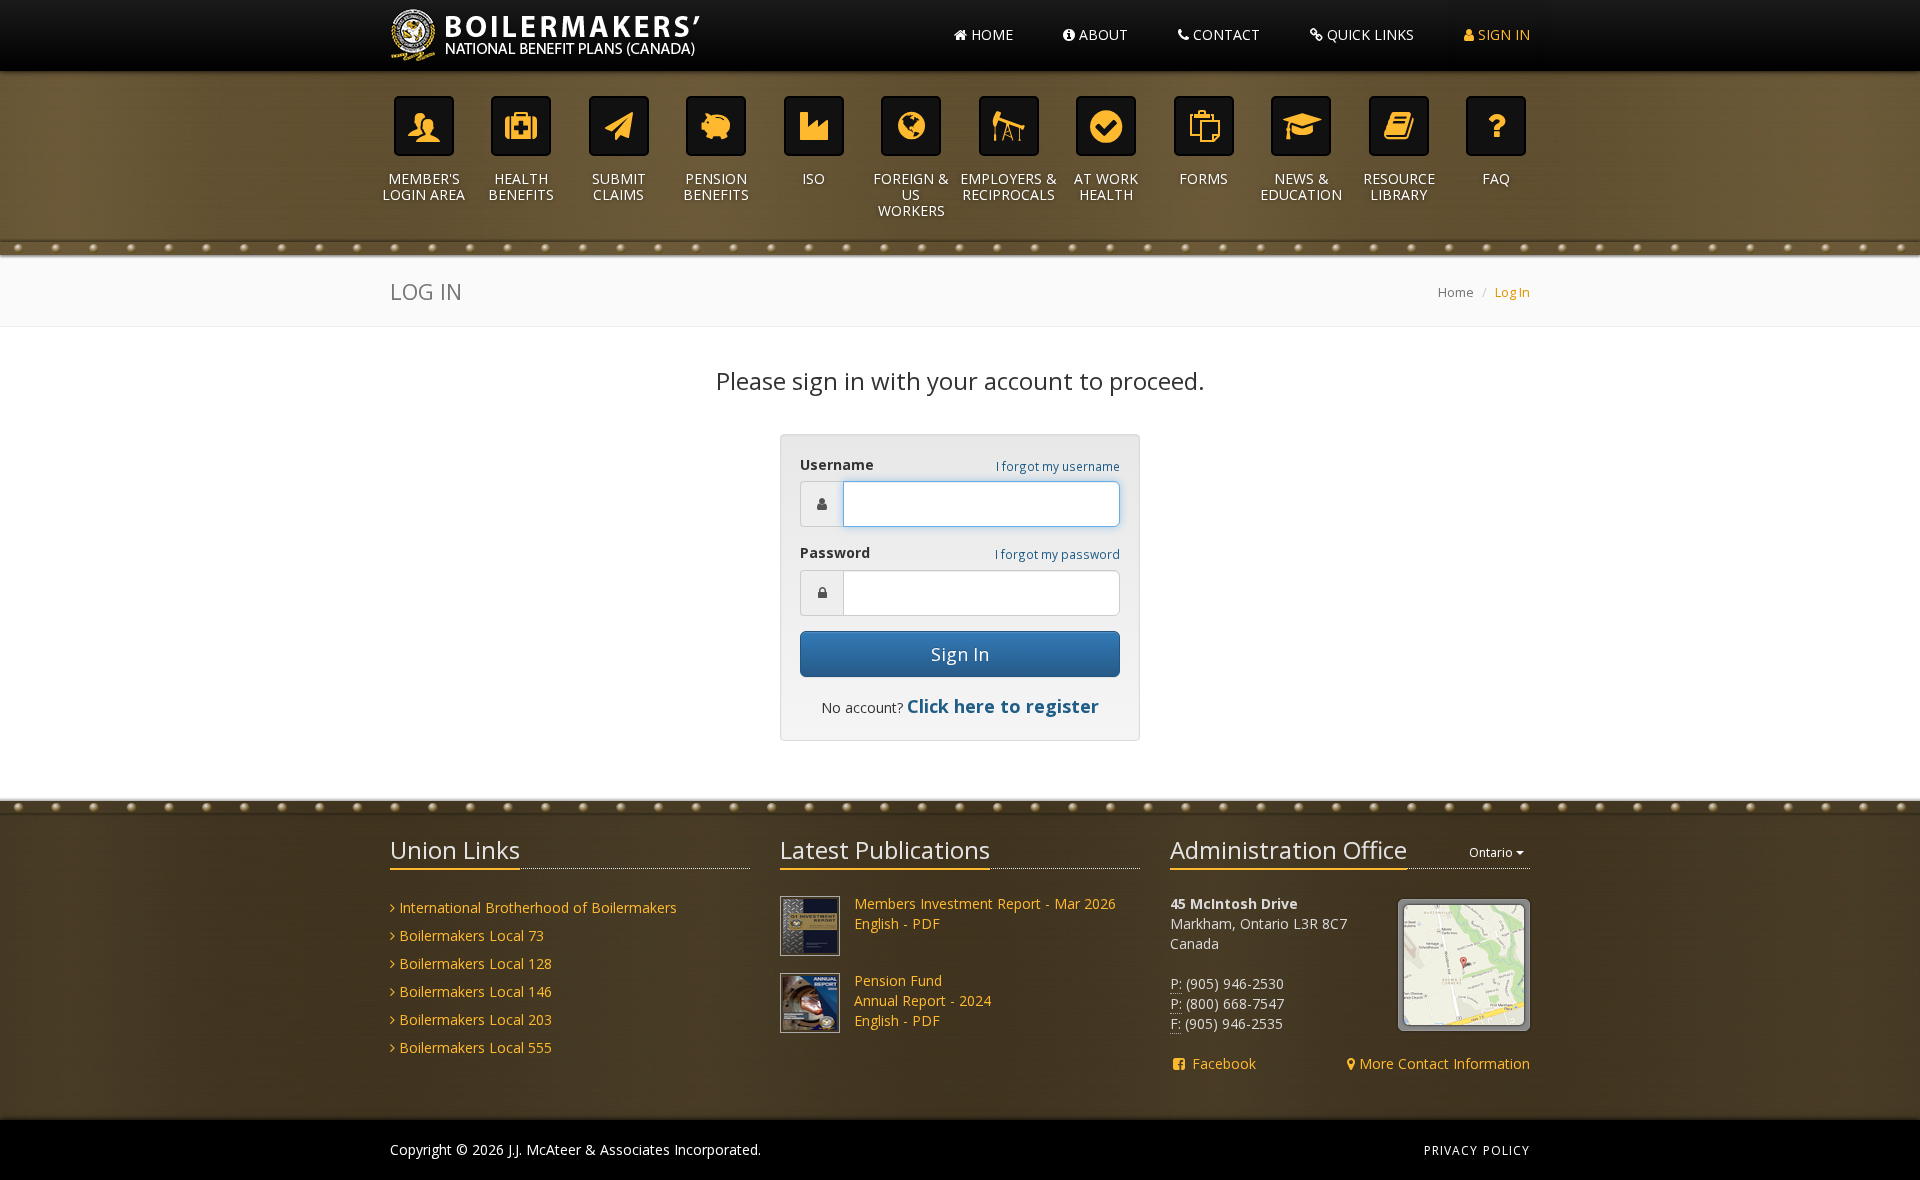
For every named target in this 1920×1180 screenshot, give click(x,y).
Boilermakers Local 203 (473, 1019)
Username (837, 464)
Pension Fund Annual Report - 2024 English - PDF (922, 1000)
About (1101, 34)
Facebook (1222, 1063)
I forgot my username (1058, 466)
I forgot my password (1057, 554)
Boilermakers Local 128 (473, 963)
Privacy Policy (1477, 1150)
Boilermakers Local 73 (469, 935)
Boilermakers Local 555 (473, 1047)
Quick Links (1368, 34)
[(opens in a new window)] (810, 923)
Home (990, 34)
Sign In (1502, 34)
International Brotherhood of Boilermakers (536, 907)
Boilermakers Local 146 (473, 991)
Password (835, 552)
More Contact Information (1442, 1063)
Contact (1224, 34)
